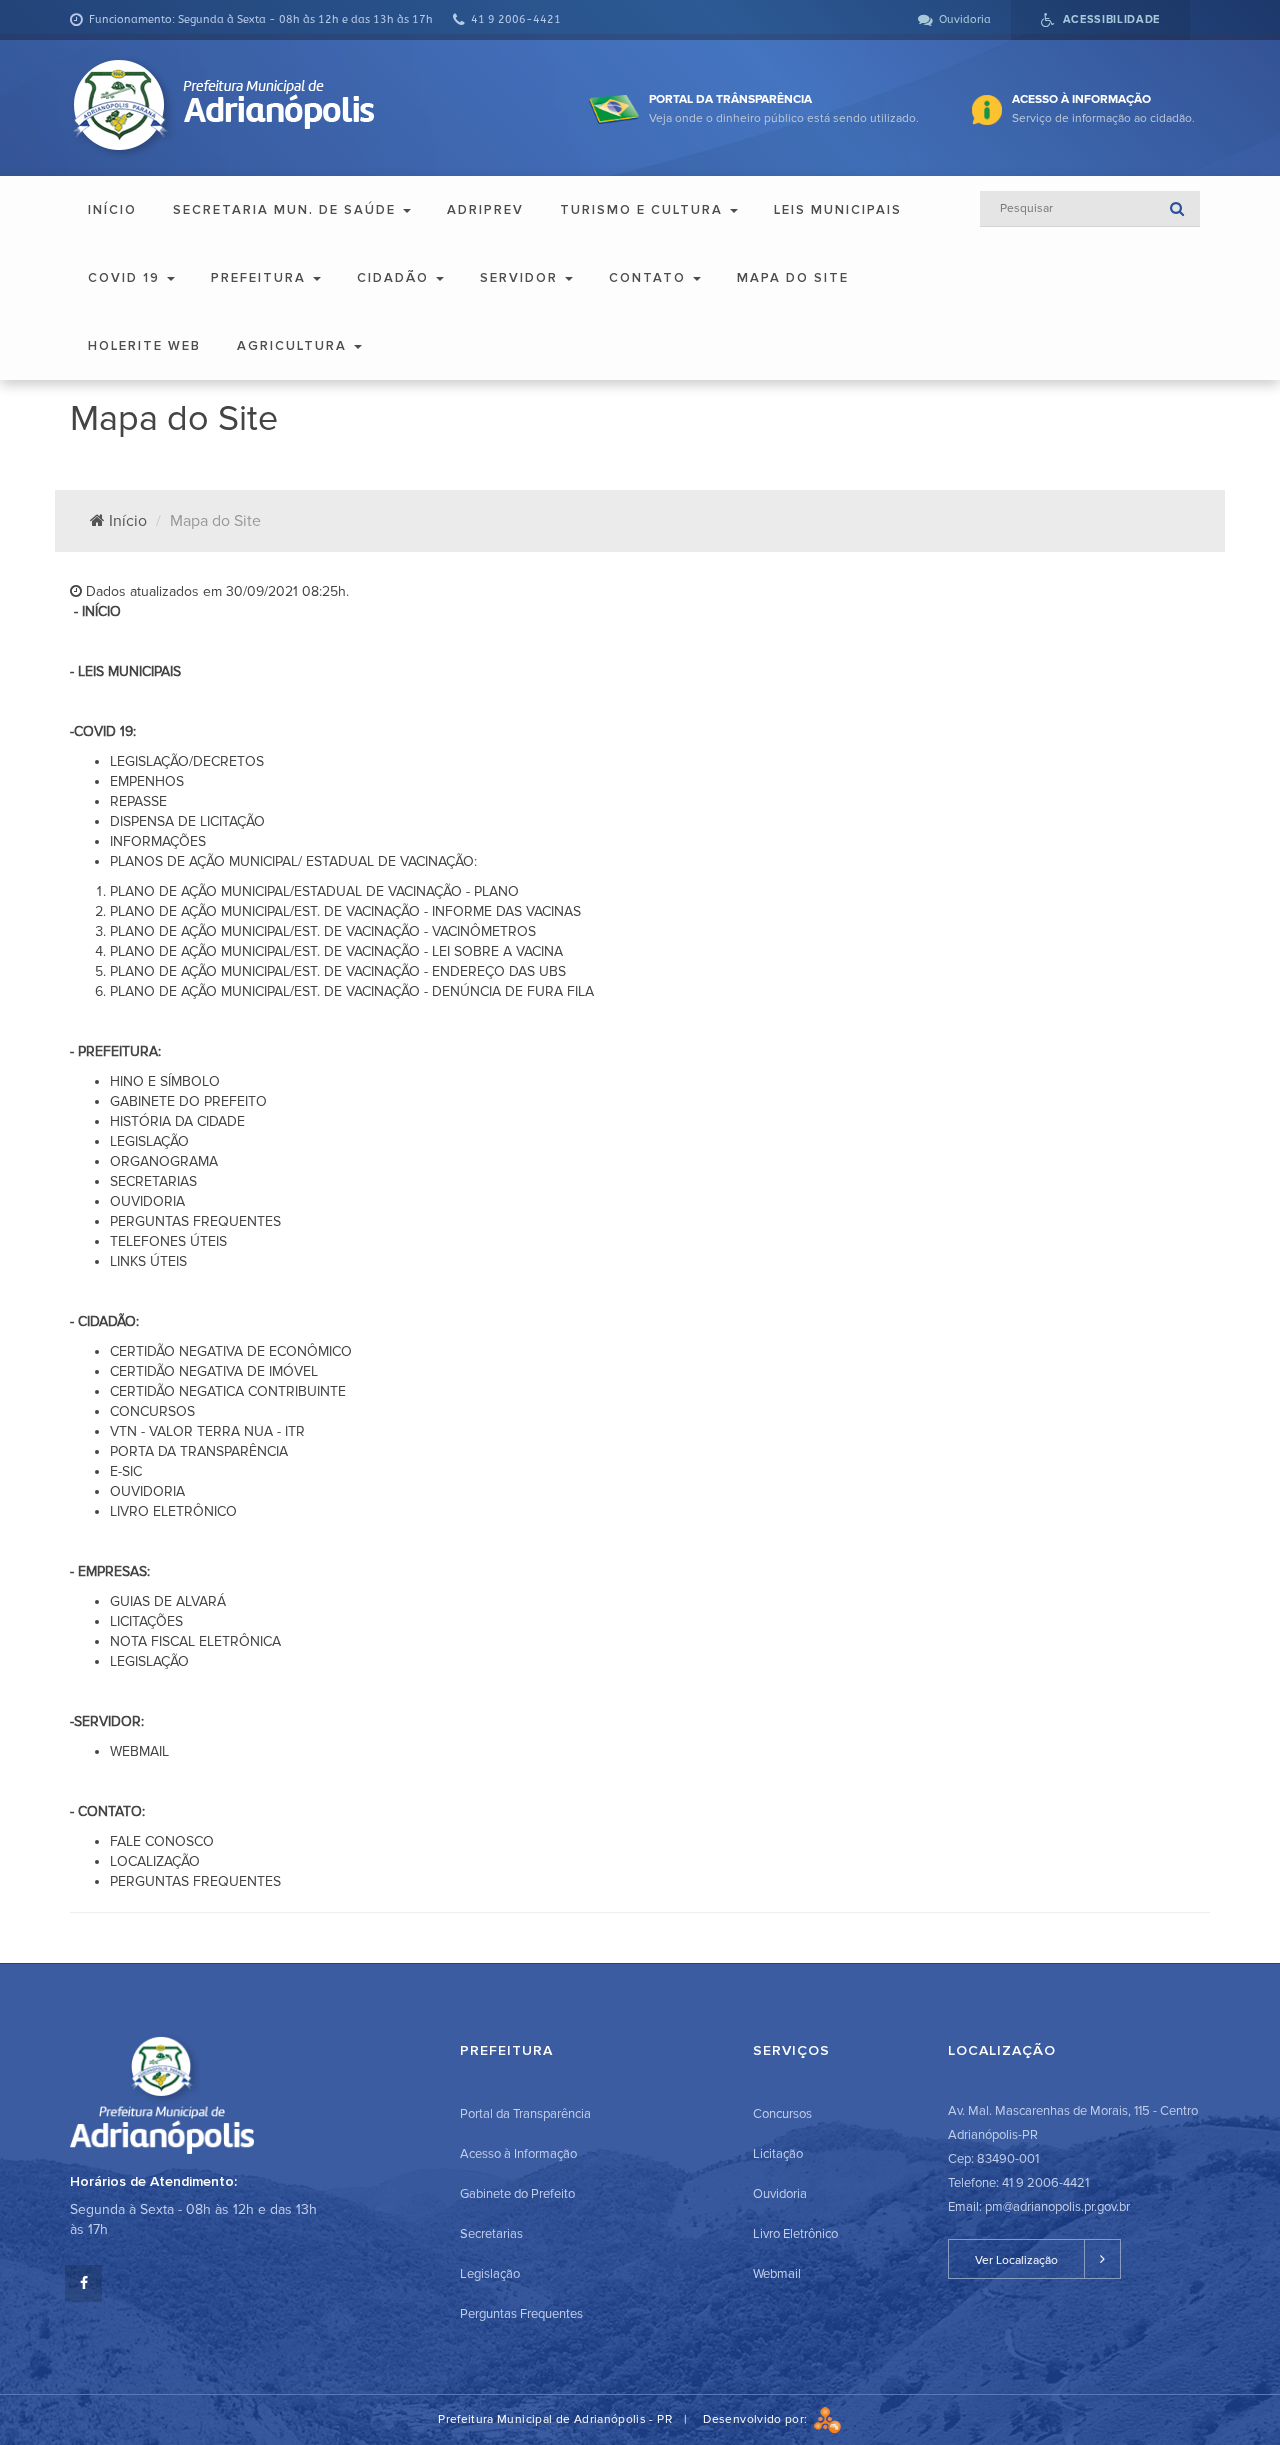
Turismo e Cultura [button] (644, 210)
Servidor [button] (521, 278)
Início (112, 210)
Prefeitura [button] (261, 278)
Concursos (782, 2114)
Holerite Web (144, 346)
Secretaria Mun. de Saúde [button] (287, 210)
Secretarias (491, 2234)
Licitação (778, 2154)
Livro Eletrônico (795, 2234)
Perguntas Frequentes (521, 2314)
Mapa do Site (793, 278)
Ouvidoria (780, 2194)
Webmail (777, 2274)
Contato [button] (650, 278)
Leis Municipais (838, 210)
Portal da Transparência (525, 2114)
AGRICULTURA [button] (294, 346)
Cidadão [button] (395, 278)
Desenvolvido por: (758, 2419)
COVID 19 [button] (126, 278)
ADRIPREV (485, 210)
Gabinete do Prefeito (517, 2194)
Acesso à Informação (518, 2154)
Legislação (490, 2274)
